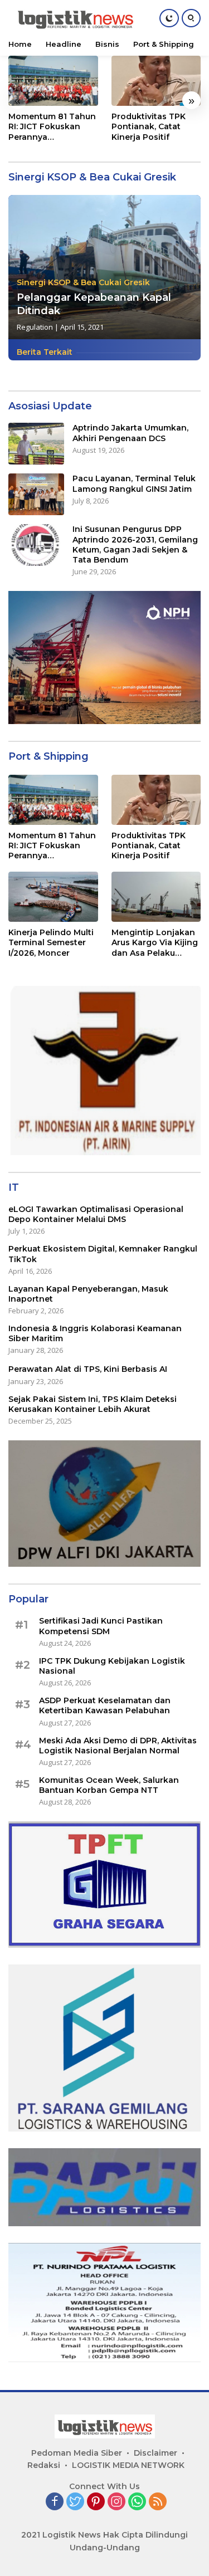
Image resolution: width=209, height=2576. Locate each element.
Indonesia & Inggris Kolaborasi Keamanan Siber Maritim (95, 1333)
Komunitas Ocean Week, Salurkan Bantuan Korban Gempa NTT (109, 1785)
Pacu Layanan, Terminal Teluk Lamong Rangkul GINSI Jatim (134, 483)
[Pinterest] (96, 2502)
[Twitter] (75, 2502)
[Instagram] (116, 2502)
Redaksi (44, 2465)
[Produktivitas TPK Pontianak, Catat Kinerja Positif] (156, 81)
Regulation (35, 327)
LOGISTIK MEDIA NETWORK (128, 2465)
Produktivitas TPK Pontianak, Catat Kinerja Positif (149, 126)
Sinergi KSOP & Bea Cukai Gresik (83, 282)
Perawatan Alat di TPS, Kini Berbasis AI (88, 1369)
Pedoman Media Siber (77, 2453)
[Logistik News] (74, 18)
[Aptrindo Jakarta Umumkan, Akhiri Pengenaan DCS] (36, 444)
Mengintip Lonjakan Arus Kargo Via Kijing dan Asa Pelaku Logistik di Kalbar (155, 943)
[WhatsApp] (137, 2502)
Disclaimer (155, 2453)
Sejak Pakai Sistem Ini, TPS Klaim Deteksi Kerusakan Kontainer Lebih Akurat (93, 1404)
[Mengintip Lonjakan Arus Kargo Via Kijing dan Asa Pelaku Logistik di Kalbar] (156, 897)
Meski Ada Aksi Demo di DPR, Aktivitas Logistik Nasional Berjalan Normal (118, 1746)
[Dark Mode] (169, 18)
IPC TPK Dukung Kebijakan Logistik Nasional (112, 1666)
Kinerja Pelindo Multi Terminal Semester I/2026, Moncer (51, 942)
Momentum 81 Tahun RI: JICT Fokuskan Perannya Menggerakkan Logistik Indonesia (52, 127)
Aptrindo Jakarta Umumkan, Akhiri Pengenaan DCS (130, 433)
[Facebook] (55, 2502)
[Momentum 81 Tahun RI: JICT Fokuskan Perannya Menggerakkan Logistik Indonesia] (53, 81)
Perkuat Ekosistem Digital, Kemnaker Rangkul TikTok (103, 1254)
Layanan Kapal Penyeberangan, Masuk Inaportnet (88, 1294)
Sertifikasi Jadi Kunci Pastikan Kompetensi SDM (101, 1626)
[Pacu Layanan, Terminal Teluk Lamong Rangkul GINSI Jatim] (36, 494)
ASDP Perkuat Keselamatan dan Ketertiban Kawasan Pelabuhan (105, 1705)
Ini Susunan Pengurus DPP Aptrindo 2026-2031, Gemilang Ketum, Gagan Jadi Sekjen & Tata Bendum (135, 544)
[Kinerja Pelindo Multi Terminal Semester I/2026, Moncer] (53, 897)
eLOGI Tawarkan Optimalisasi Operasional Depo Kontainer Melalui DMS (96, 1214)
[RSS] (158, 2502)
